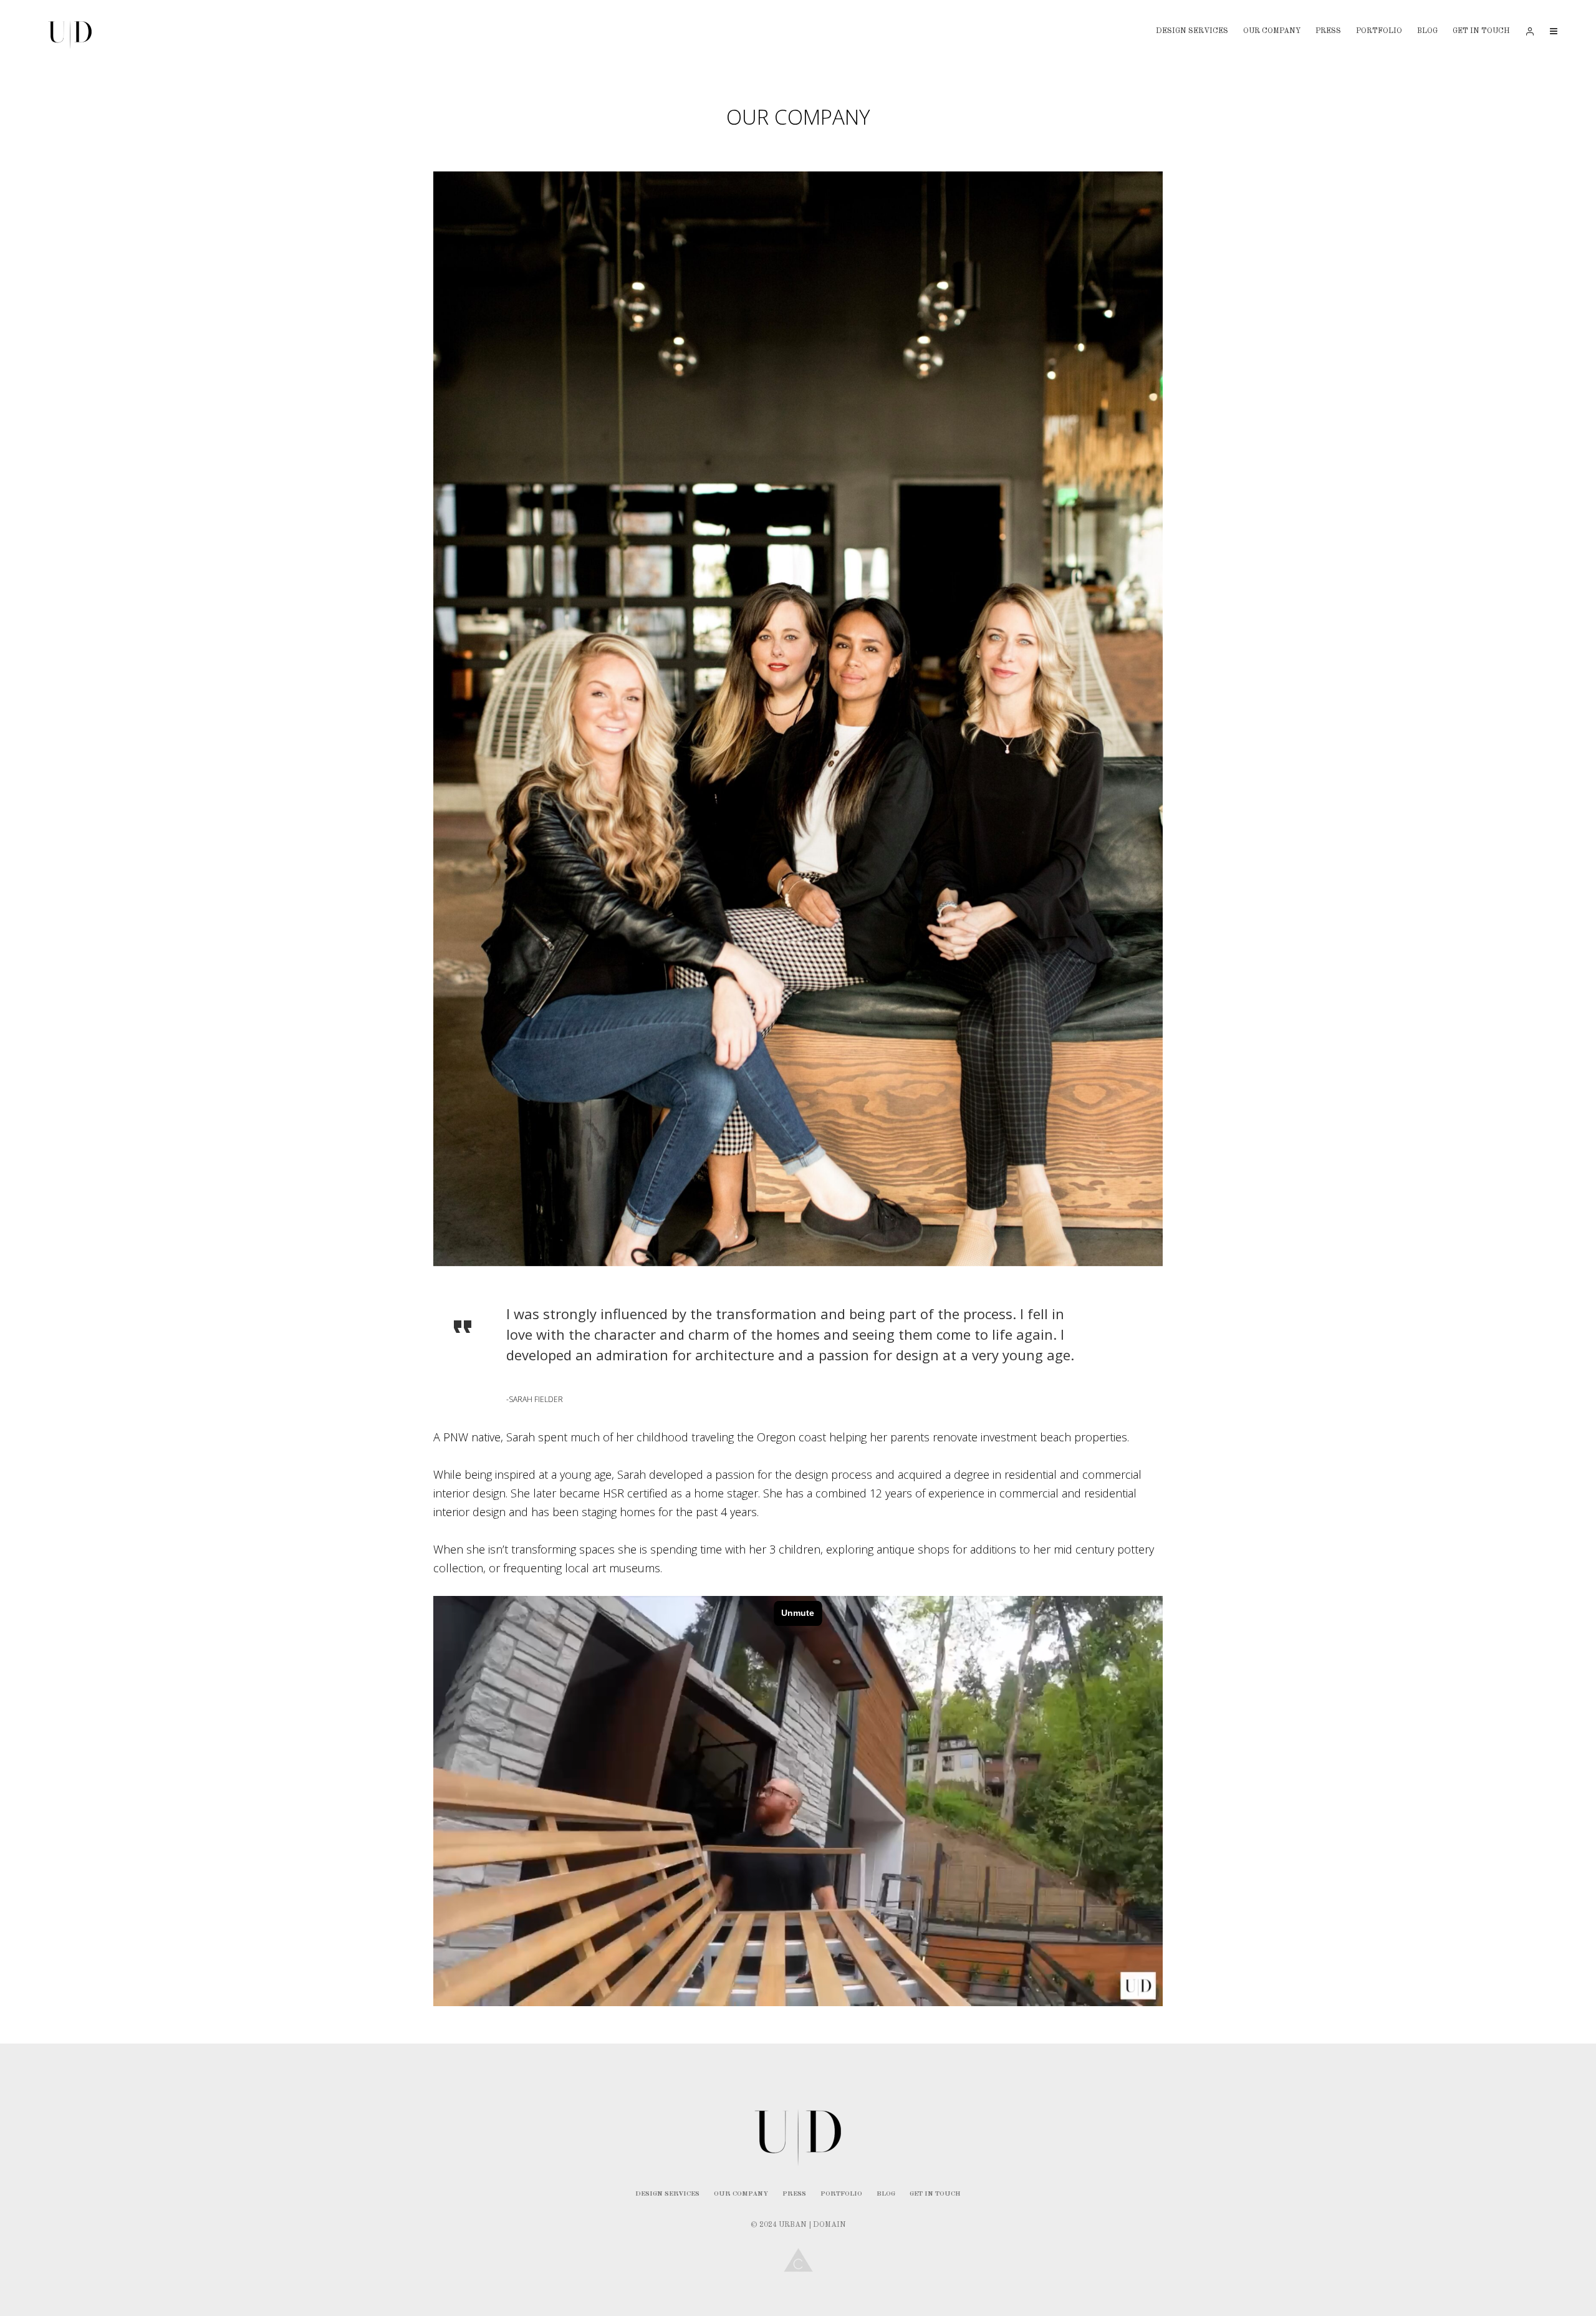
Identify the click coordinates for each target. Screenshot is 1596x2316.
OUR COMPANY (1272, 31)
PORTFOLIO (1379, 31)
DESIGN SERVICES (1192, 31)
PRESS (1328, 31)
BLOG (1427, 31)
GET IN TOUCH (1481, 31)
